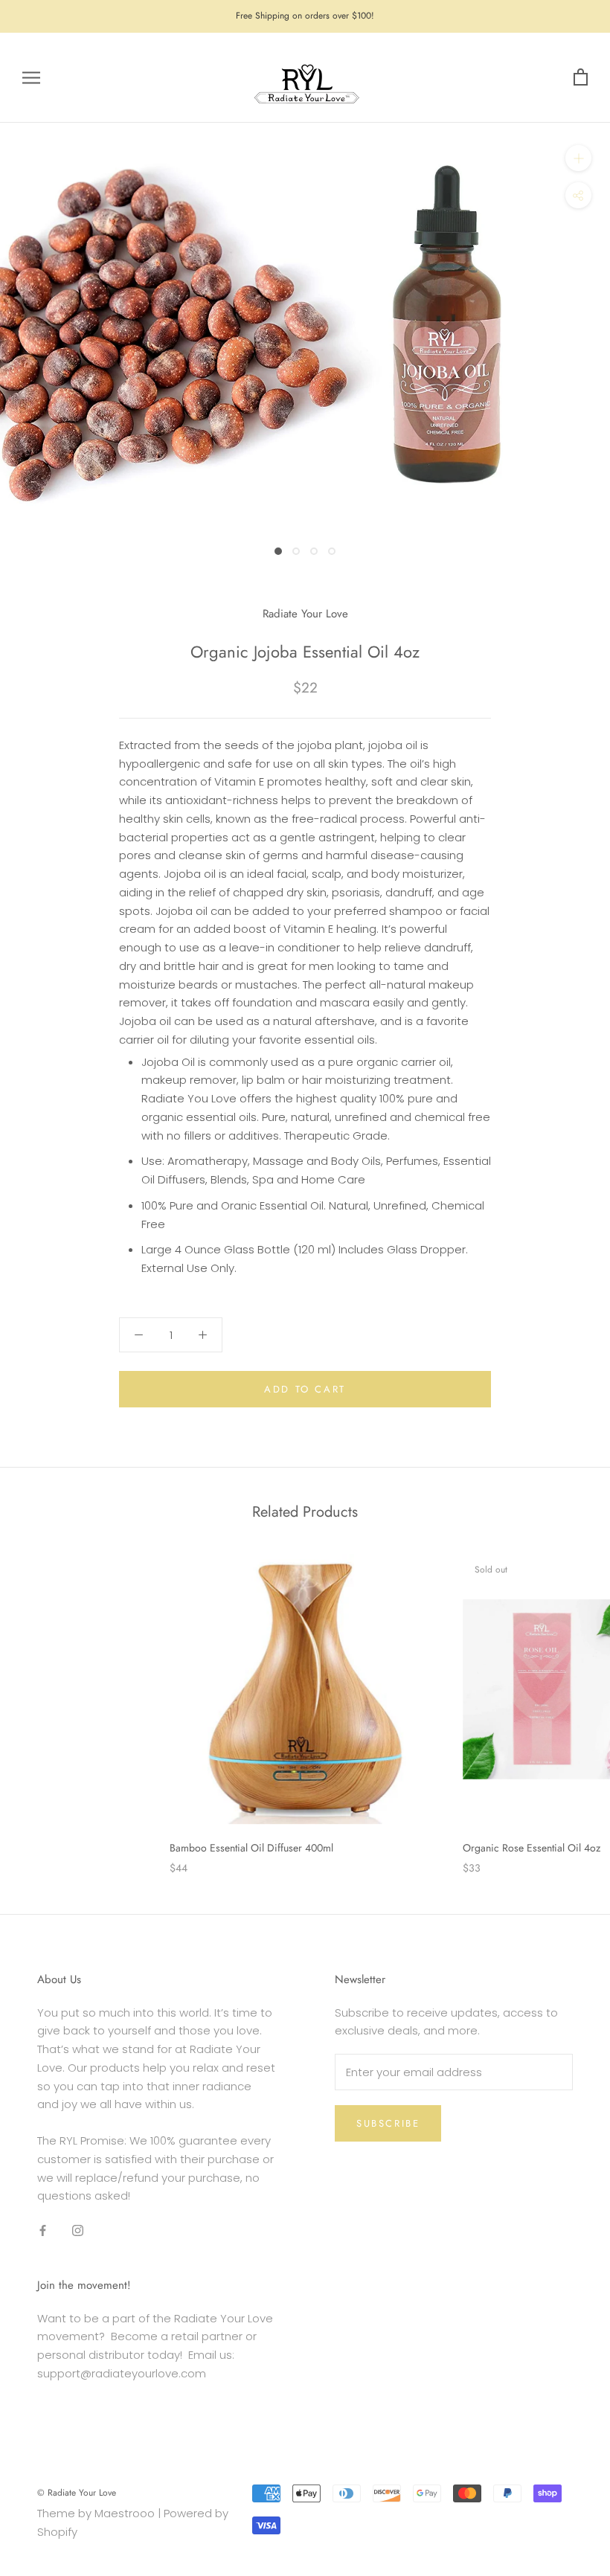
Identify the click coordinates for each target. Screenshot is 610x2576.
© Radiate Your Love (77, 2493)
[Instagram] (78, 2230)
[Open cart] (581, 78)
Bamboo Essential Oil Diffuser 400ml (251, 1848)
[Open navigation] (31, 78)
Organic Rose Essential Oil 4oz (532, 1848)
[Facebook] (43, 2230)
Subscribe (388, 2123)
